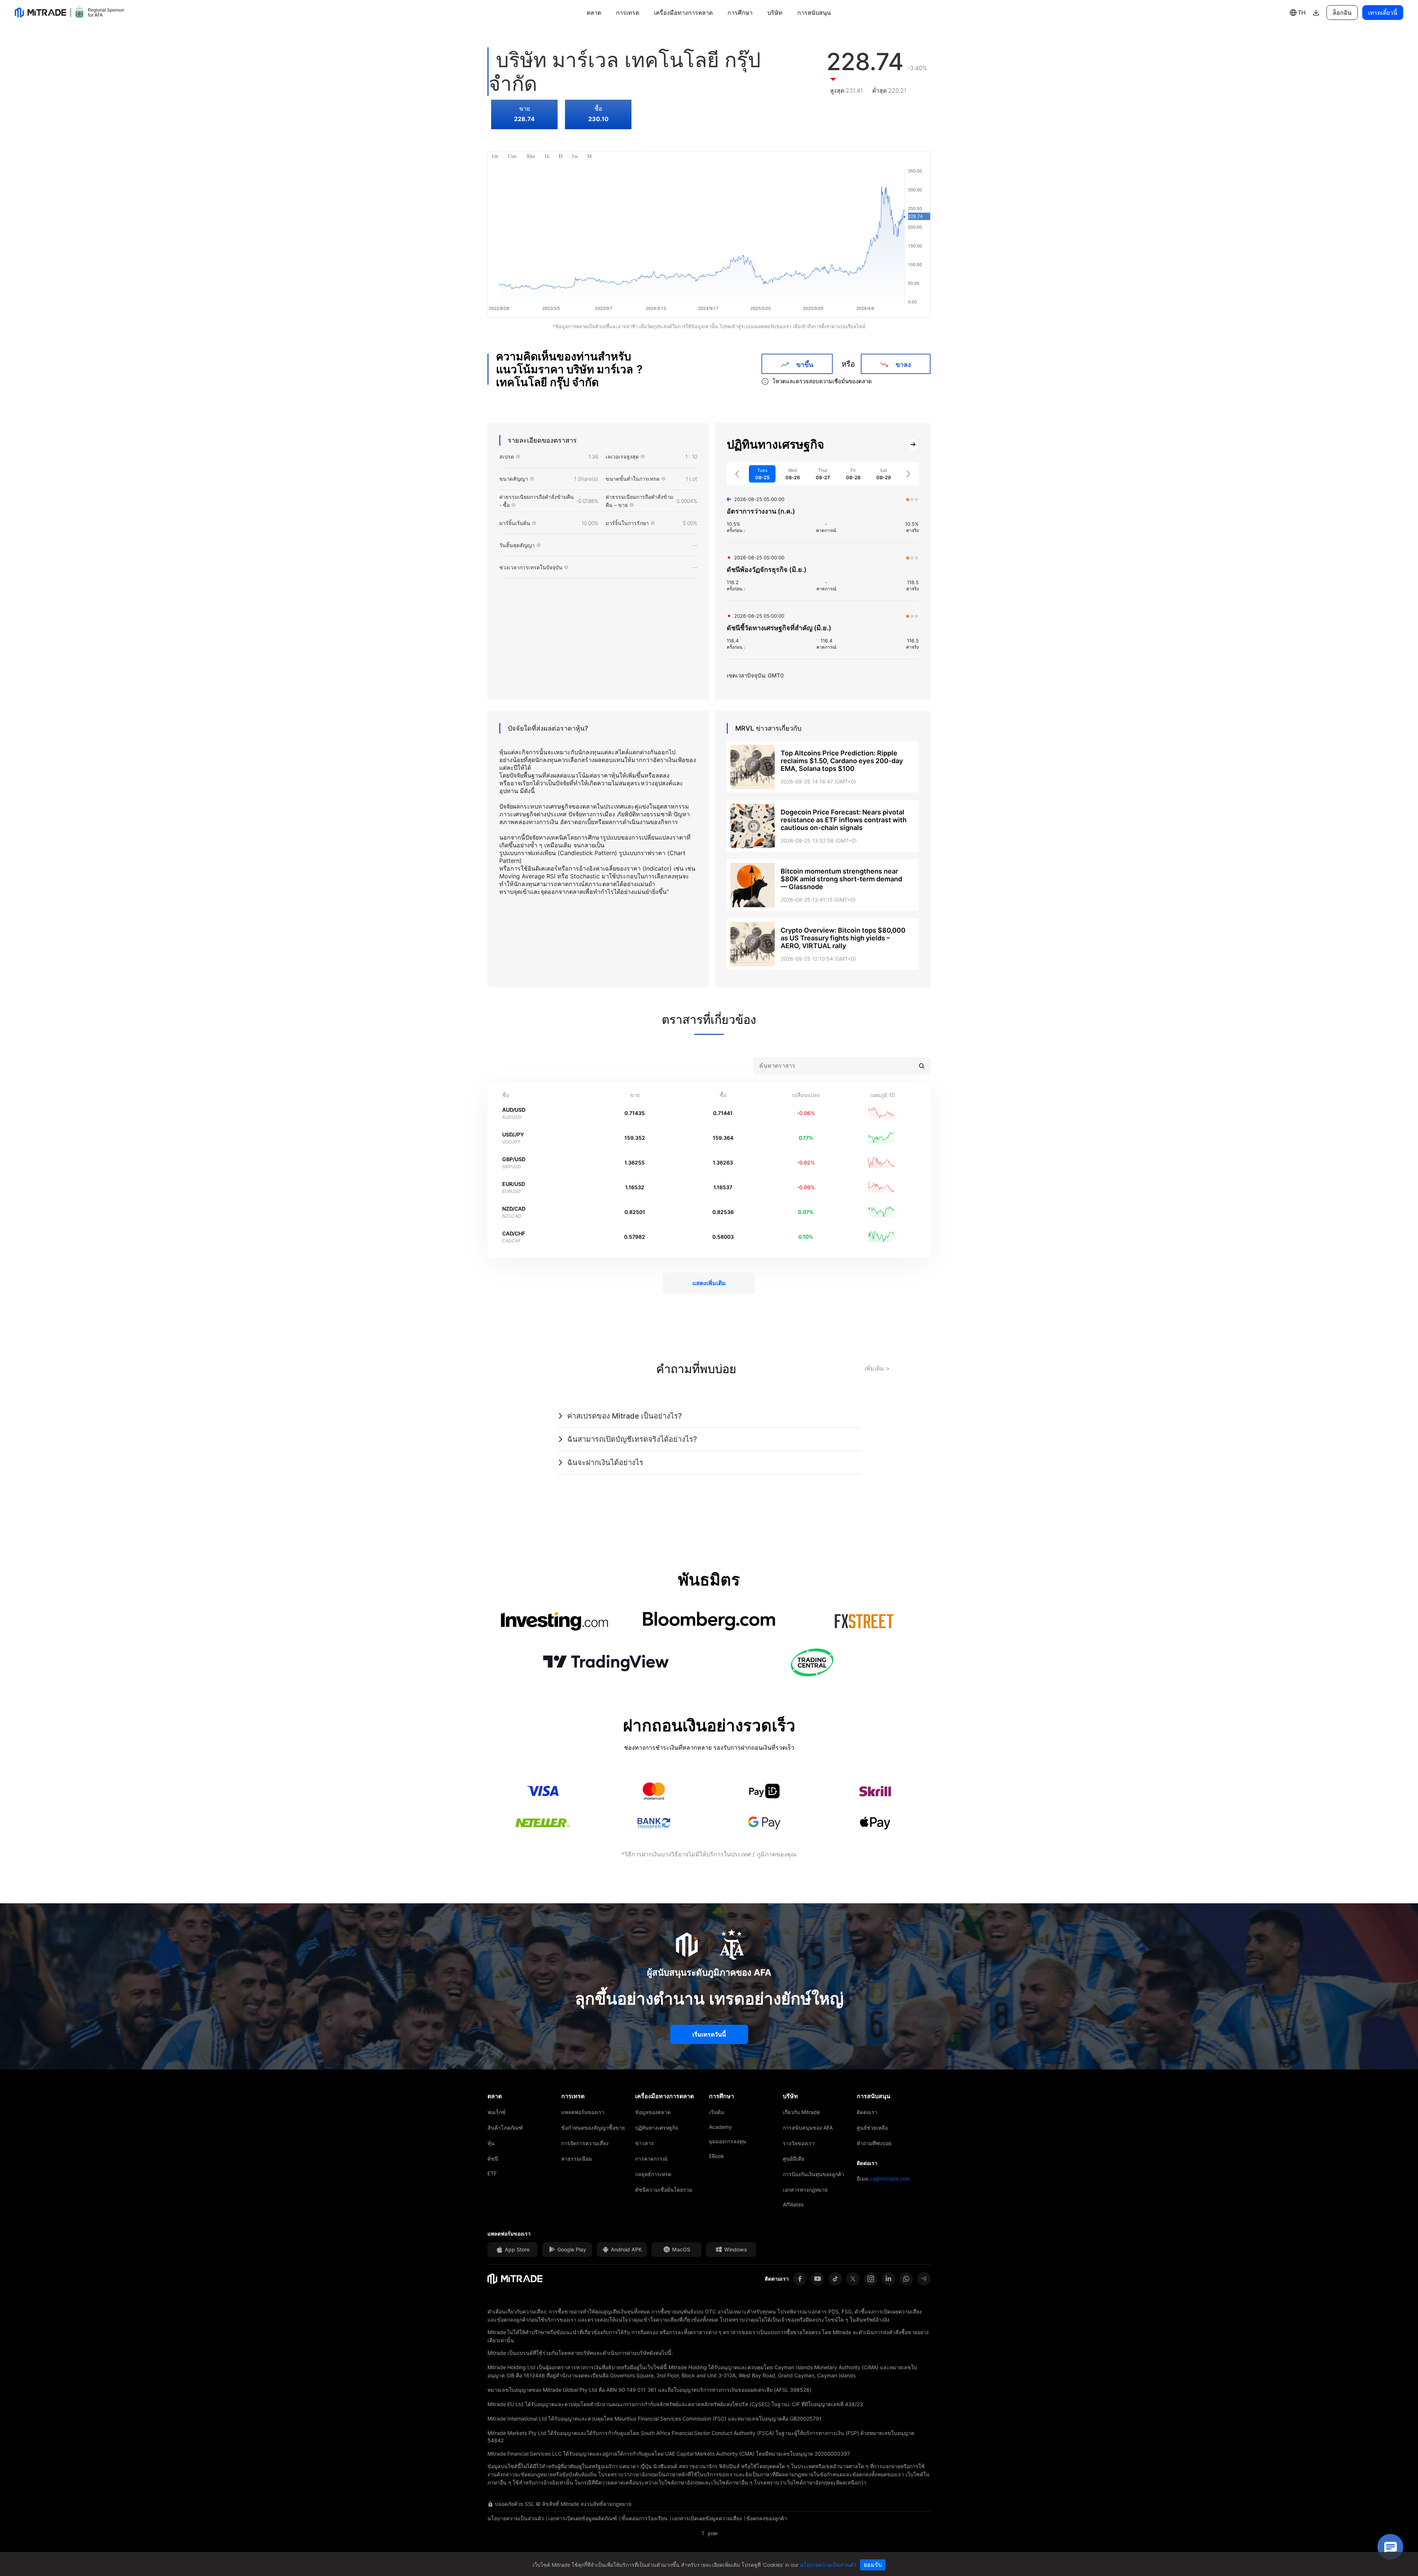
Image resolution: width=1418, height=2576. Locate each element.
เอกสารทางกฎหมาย (805, 2190)
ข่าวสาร (645, 2143)
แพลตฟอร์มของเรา (583, 2112)
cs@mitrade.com (890, 2179)
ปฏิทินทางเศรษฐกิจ (657, 2128)
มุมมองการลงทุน (728, 2141)
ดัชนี (493, 2159)
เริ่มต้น (717, 2112)
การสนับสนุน (814, 13)
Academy (720, 2127)
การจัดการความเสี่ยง (585, 2143)
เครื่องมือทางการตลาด (683, 13)
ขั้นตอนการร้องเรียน (645, 2518)
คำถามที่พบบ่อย (874, 2143)
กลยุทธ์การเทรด (653, 2174)
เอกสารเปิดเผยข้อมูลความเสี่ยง (707, 2518)
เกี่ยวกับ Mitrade (801, 2112)
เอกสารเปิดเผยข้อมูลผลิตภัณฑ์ (583, 2518)
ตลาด (594, 13)
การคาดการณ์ (651, 2159)
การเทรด (628, 13)
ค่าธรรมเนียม (577, 2159)
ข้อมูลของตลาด (653, 2112)
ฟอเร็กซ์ (496, 2112)
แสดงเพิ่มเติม (709, 1283)
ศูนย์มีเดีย (794, 2159)
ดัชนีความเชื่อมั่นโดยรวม (664, 2190)
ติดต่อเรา (867, 2112)
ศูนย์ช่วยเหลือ (872, 2128)
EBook (717, 2156)
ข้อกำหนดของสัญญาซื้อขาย (593, 2128)
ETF (492, 2173)
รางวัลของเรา (799, 2143)
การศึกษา (740, 13)
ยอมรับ (873, 2565)
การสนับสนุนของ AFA (808, 2128)
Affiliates (793, 2204)
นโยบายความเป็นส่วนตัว (516, 2518)
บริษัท (775, 13)
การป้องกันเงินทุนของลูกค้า (814, 2174)
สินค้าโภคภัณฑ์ (505, 2128)
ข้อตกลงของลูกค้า (767, 2518)
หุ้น (491, 2143)
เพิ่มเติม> (877, 1368)
